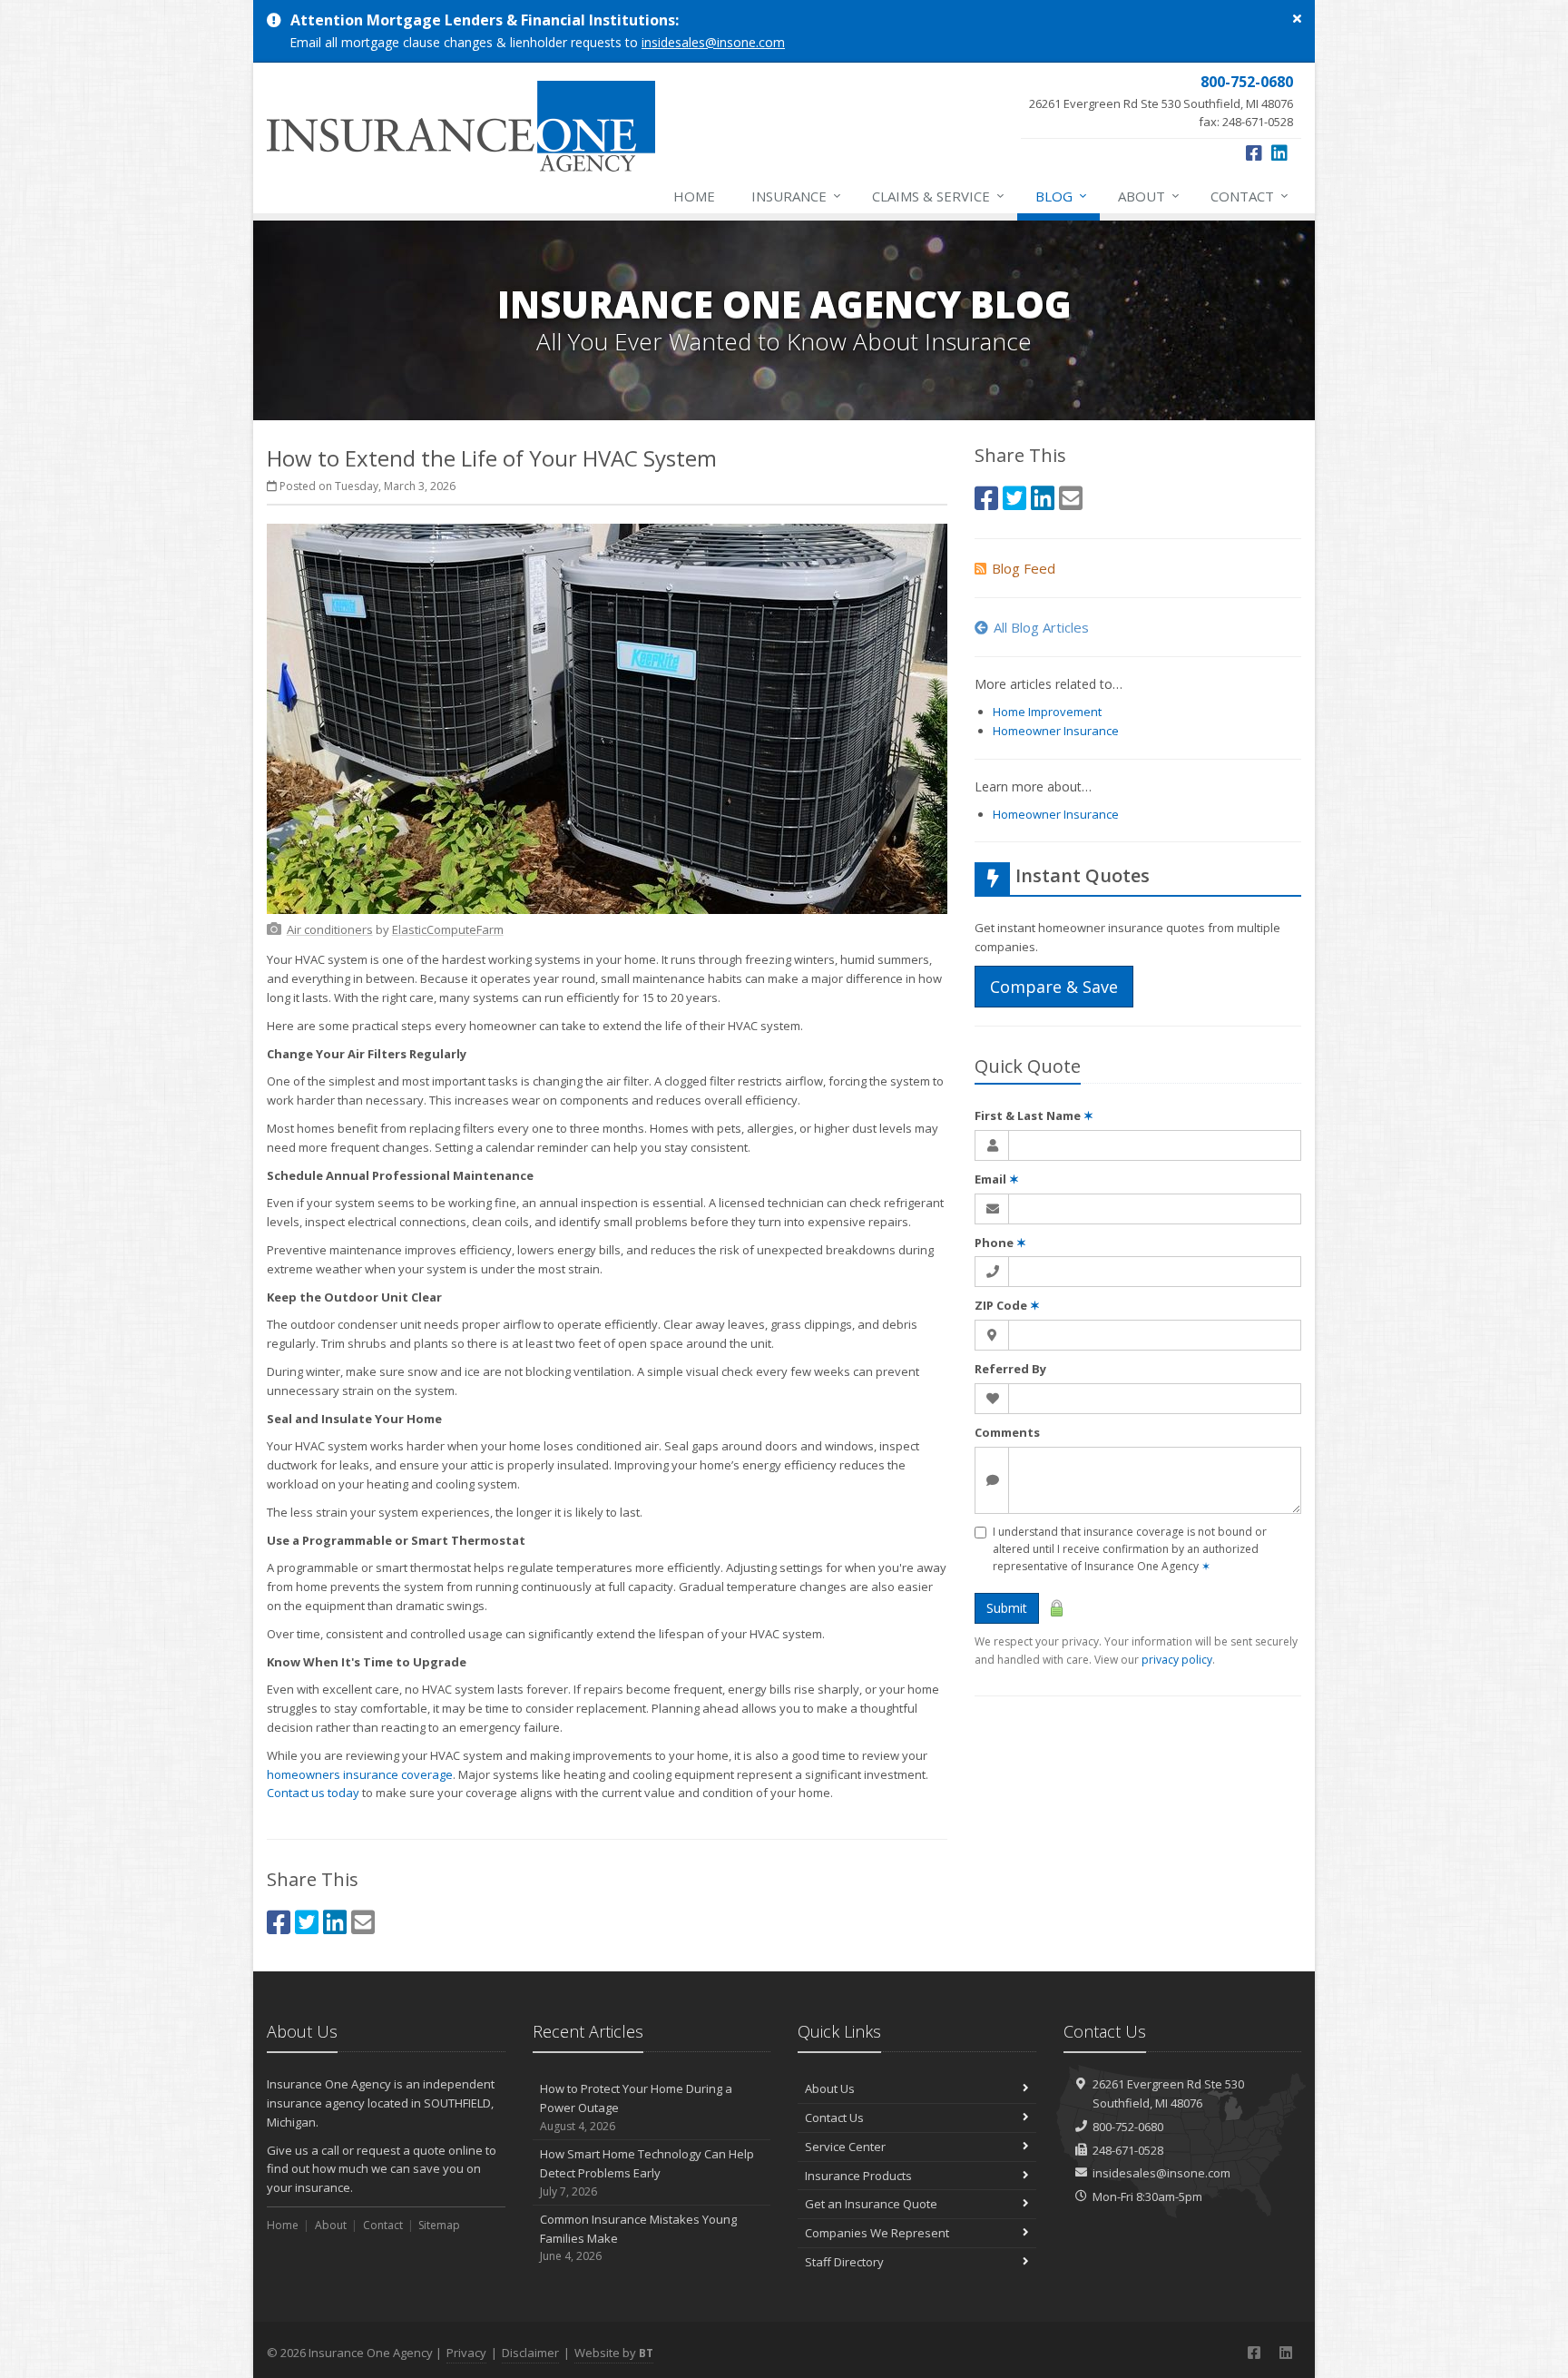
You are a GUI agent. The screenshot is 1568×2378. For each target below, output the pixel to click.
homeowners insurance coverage (360, 1774)
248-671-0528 (1128, 2150)
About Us (830, 2088)
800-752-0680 (1128, 2127)
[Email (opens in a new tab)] (363, 1922)
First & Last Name (1034, 1115)
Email (997, 1179)
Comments (1007, 1432)
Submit (1007, 1608)
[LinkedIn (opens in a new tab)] (1279, 153)
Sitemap (439, 2225)
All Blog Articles (1041, 627)
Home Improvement (1047, 712)
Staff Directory (844, 2262)
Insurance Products (858, 2176)
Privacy (466, 2353)
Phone (1000, 1243)
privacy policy (1177, 1660)
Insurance (796, 196)
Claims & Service (938, 196)
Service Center (845, 2147)
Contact (1249, 196)
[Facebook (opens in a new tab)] (1254, 153)
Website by (614, 2353)
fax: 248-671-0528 (1161, 101)
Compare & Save (1054, 987)
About (1149, 196)
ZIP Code (1007, 1305)
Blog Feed (1024, 568)
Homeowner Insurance (1056, 731)
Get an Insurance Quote (871, 2204)
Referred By (1010, 1369)
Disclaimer (530, 2353)
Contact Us (834, 2118)
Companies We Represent (877, 2233)
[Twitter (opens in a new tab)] (307, 1922)
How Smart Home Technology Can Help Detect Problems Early (647, 2172)
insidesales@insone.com (713, 42)
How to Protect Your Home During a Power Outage (636, 2107)
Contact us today (313, 1793)
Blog (1061, 196)
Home (694, 196)
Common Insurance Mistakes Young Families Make (638, 2238)
